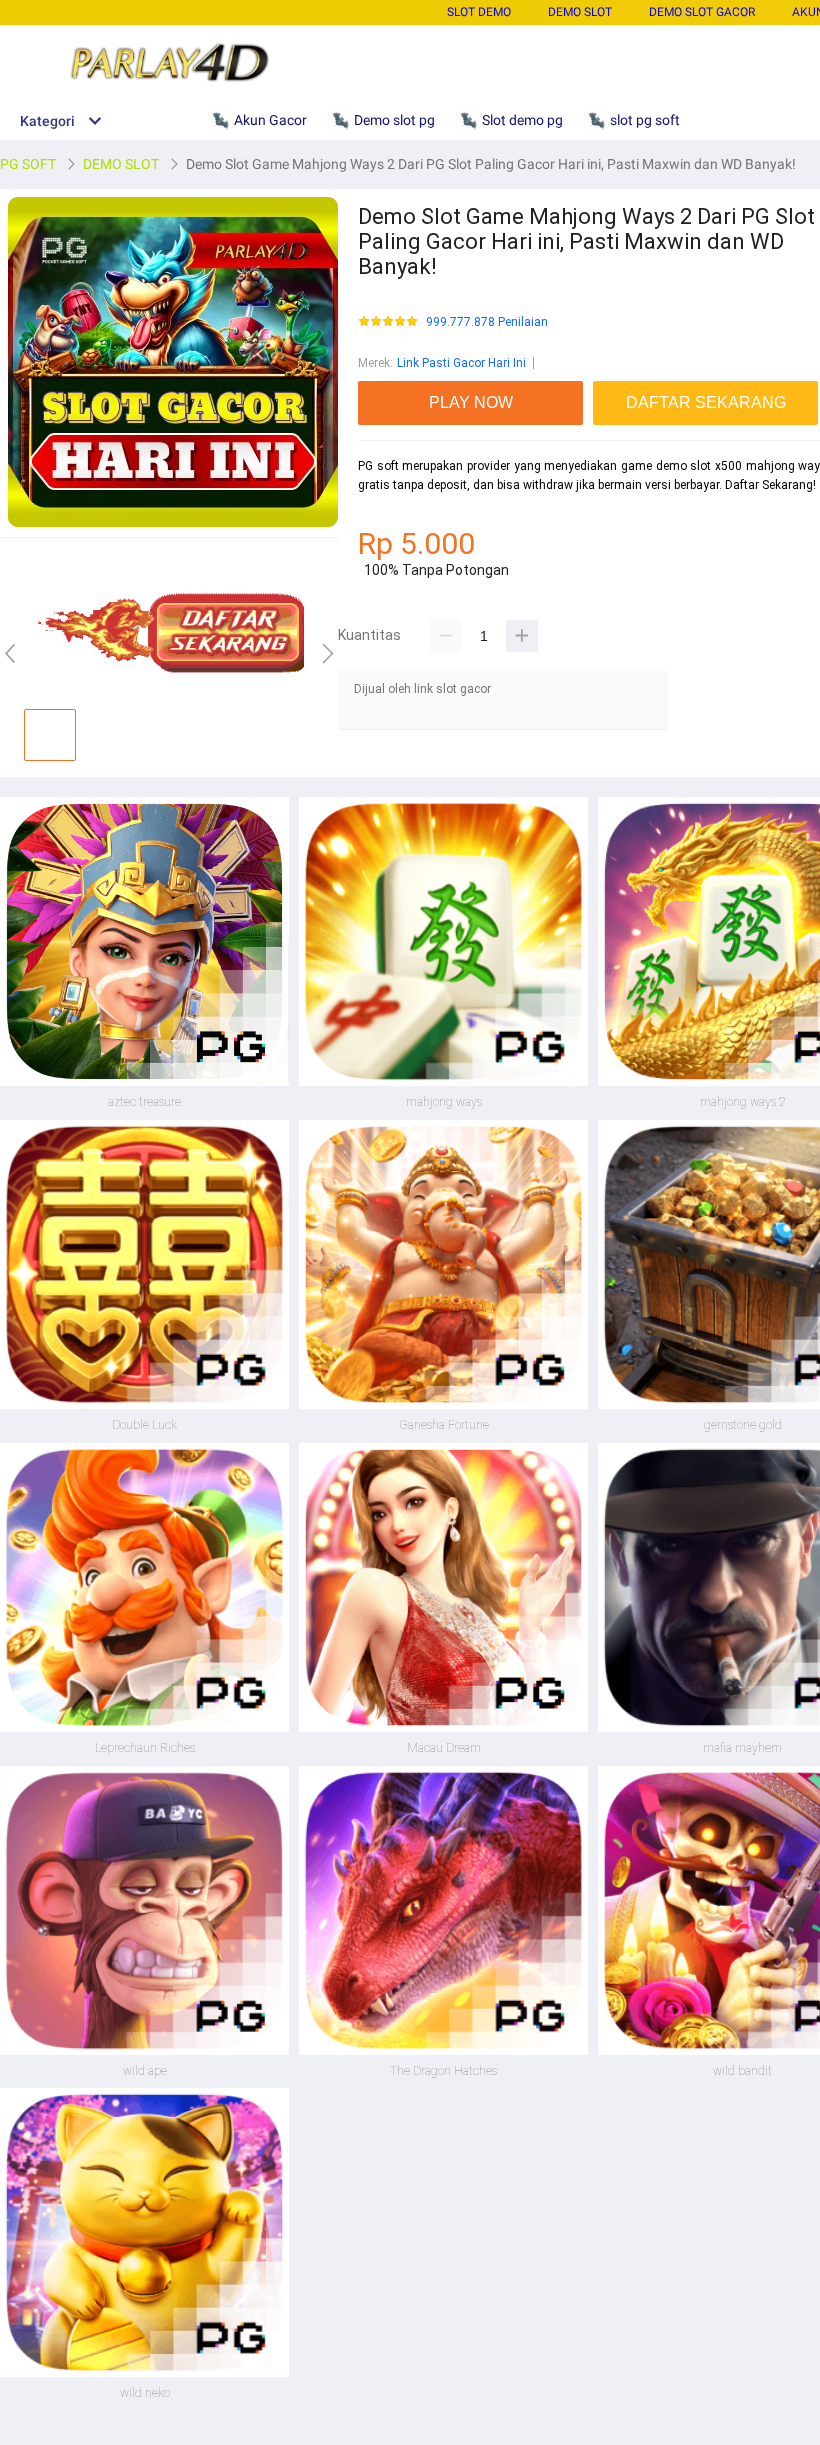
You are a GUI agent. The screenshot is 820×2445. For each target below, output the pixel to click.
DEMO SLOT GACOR (702, 12)
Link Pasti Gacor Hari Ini (461, 363)
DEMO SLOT (580, 12)
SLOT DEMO (479, 12)
